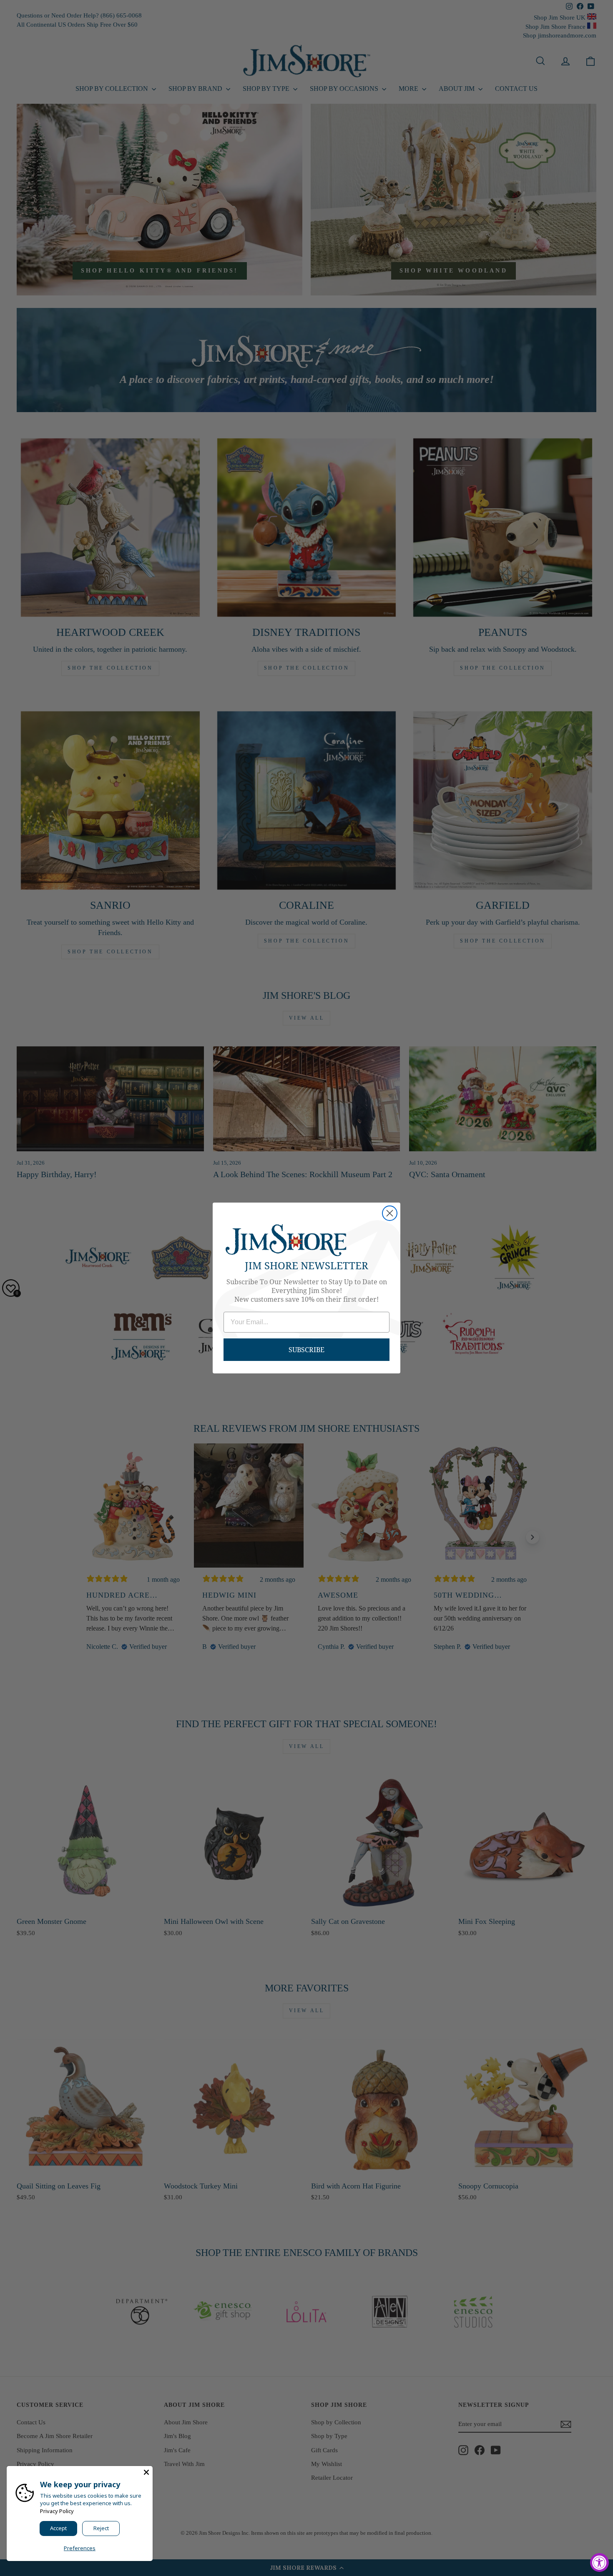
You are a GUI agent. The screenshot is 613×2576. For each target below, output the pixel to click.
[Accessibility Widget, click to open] (599, 2562)
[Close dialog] (390, 1213)
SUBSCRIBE (306, 1349)
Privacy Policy (57, 2511)
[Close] (146, 2472)
